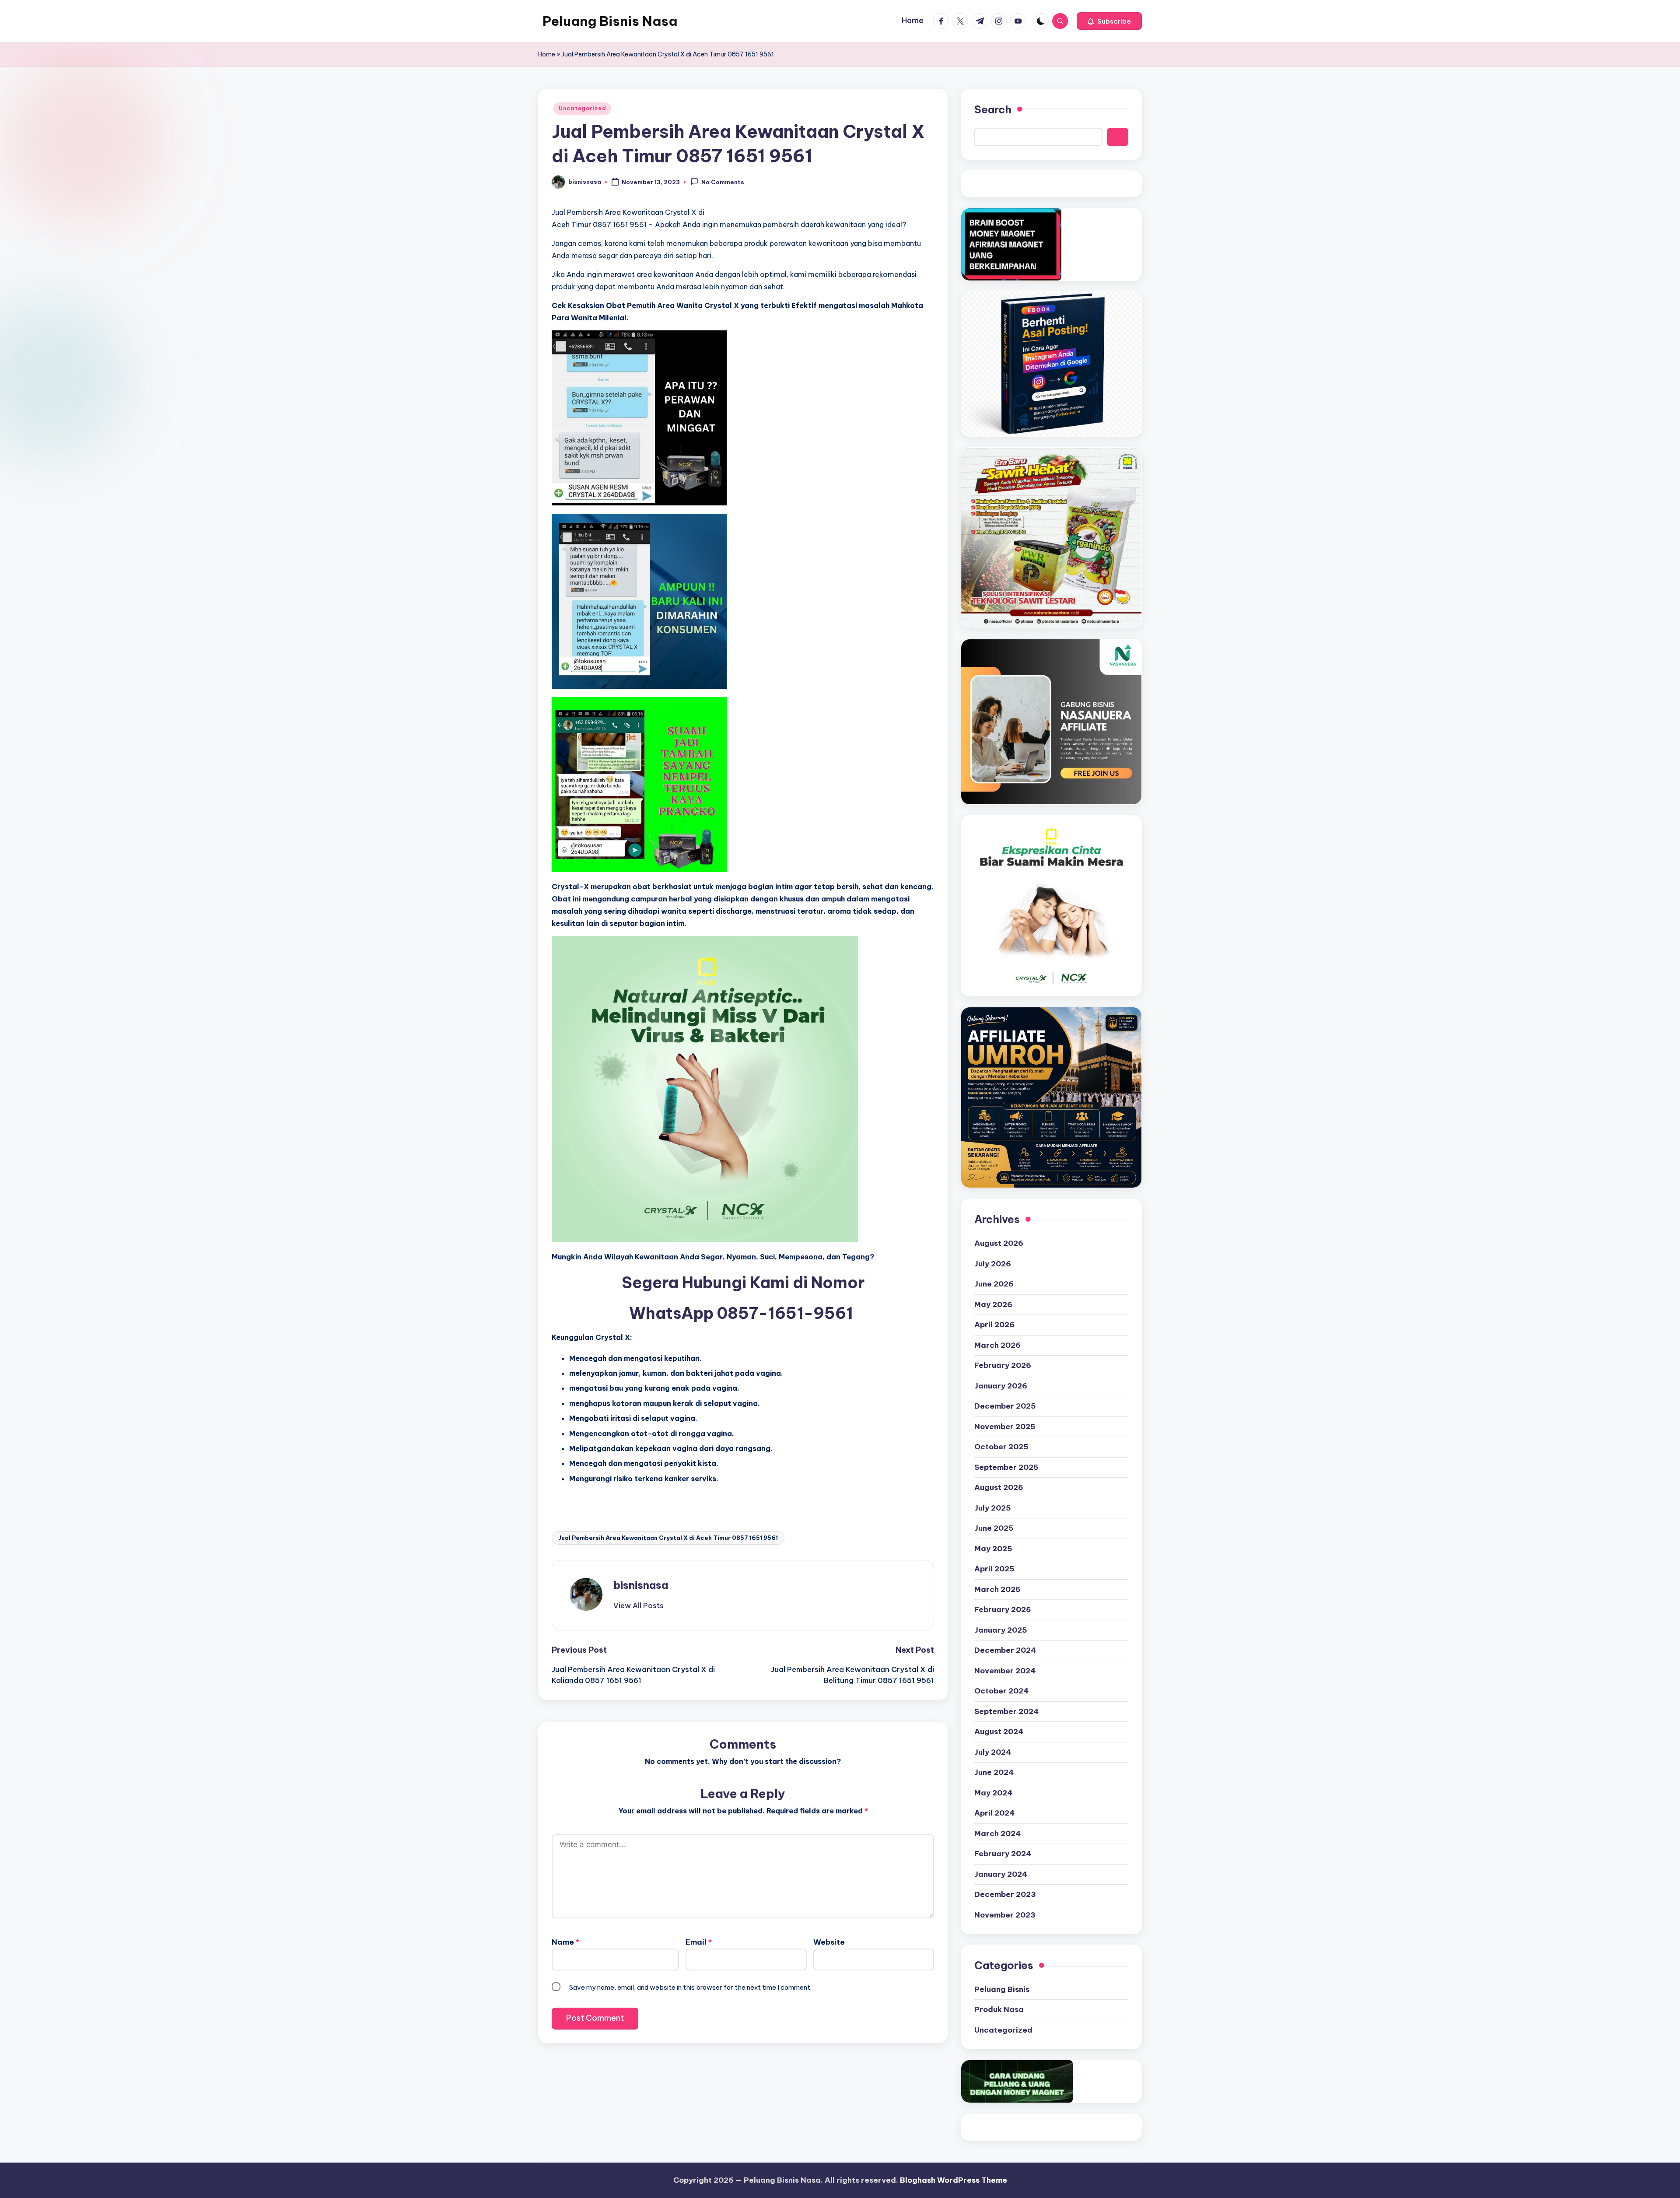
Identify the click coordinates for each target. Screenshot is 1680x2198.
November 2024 (1005, 1671)
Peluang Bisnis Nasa (610, 21)
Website (829, 1942)
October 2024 (1001, 1691)
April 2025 (994, 1569)
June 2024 (994, 1772)
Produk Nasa (999, 2009)
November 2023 (1005, 1915)
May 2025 (993, 1549)
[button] (1109, 21)
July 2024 (993, 1752)
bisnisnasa (641, 1585)
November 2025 (1005, 1427)
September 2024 (1006, 1711)
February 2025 (1003, 1609)
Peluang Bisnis (1002, 1989)
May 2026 (993, 1304)
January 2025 (1001, 1630)
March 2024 (997, 1833)
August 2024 (999, 1732)
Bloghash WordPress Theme (954, 2180)
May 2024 (993, 1793)
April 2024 (994, 1813)
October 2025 (1001, 1447)
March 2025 (997, 1589)
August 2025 (999, 1487)
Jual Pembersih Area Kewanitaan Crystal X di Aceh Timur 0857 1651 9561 (668, 1538)
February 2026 (1003, 1365)
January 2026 (1001, 1386)
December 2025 (1005, 1406)
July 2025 (993, 1508)
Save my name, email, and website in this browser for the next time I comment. (690, 1987)
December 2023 (1005, 1894)
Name (565, 1942)
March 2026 (997, 1345)
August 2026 (999, 1243)
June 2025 (994, 1528)
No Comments (723, 182)
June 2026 (994, 1284)
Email (699, 1942)
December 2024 (1005, 1650)
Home (547, 54)
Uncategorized (582, 108)
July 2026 (993, 1264)
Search (993, 109)
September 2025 (1006, 1467)
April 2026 (994, 1325)
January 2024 (1001, 1874)
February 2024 (1003, 1854)
